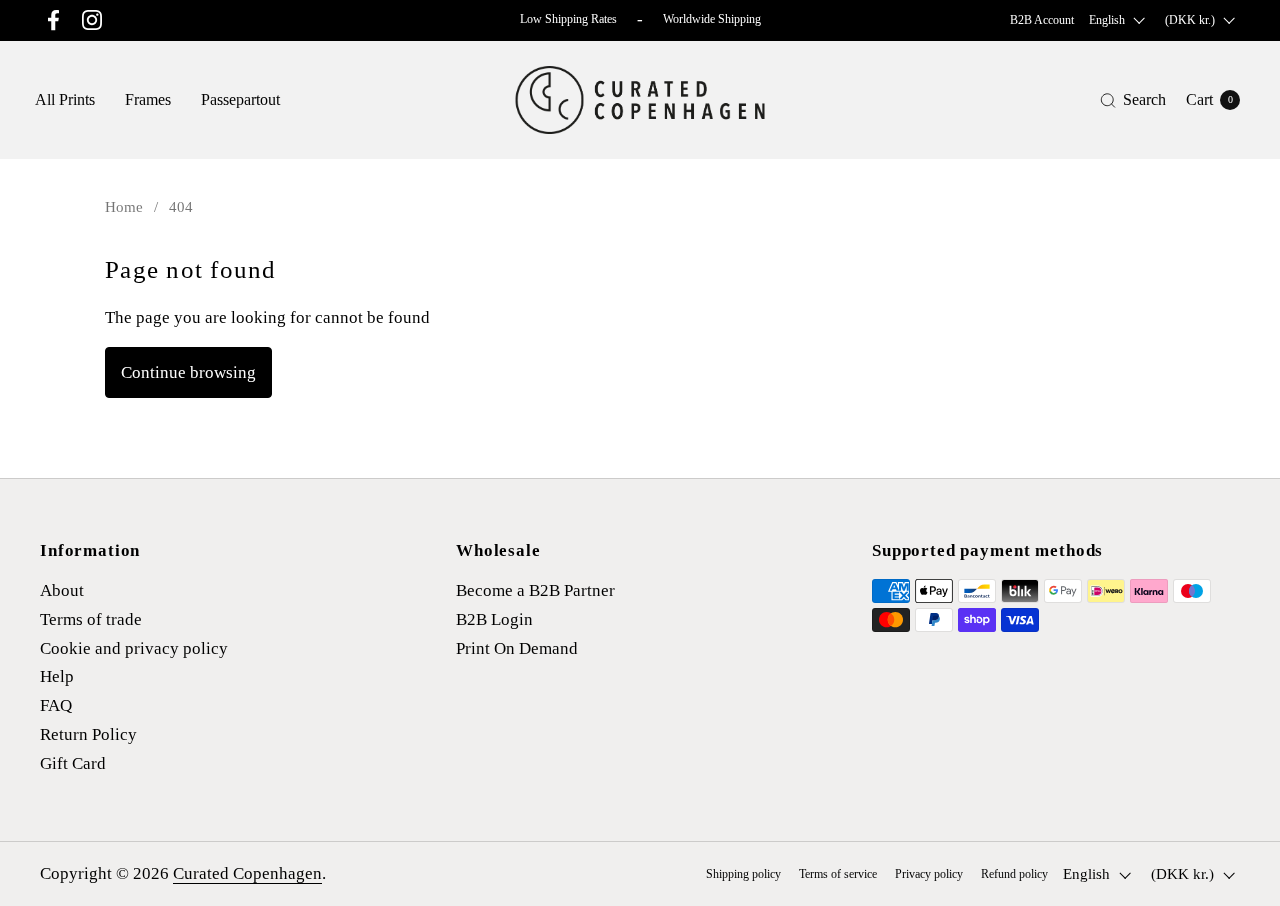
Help (57, 676)
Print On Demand (517, 648)
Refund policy (1014, 874)
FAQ (56, 705)
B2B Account (1042, 20)
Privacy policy (929, 874)
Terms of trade (91, 619)
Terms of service (838, 874)
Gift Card (73, 763)
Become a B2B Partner (535, 590)
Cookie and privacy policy (134, 648)
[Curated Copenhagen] (640, 100)
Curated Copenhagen (247, 873)
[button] (1133, 100)
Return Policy (88, 734)
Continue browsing (188, 372)
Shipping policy (743, 874)
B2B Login (494, 619)
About (62, 590)
